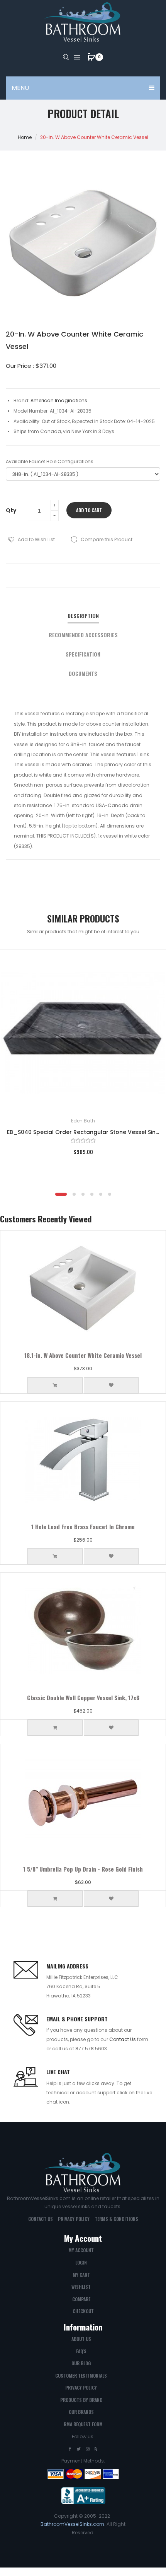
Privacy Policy (74, 2219)
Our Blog (81, 2363)
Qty (11, 510)
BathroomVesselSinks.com (72, 2524)
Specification (83, 654)
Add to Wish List (36, 539)
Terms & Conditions (116, 2219)
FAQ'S (81, 2351)
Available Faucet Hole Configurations (50, 461)
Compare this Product (107, 539)
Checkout (83, 2311)
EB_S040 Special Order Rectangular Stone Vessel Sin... (83, 1132)
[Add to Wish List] (149, 967)
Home (25, 137)
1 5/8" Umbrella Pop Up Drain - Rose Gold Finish (83, 1869)
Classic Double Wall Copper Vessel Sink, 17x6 (83, 1698)
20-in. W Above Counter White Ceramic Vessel (94, 137)
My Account (81, 2250)
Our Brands (81, 2412)
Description (83, 616)
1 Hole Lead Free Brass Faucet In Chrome (83, 1527)
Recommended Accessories (83, 635)
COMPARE (81, 2299)
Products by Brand (81, 2400)
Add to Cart (89, 510)
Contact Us (123, 2039)
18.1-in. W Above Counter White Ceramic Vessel (83, 1355)
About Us (81, 2339)
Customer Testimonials (81, 2375)
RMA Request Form (83, 2424)
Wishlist (81, 2287)
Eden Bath (83, 1121)
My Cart (81, 2275)
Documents (83, 674)
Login (81, 2262)
